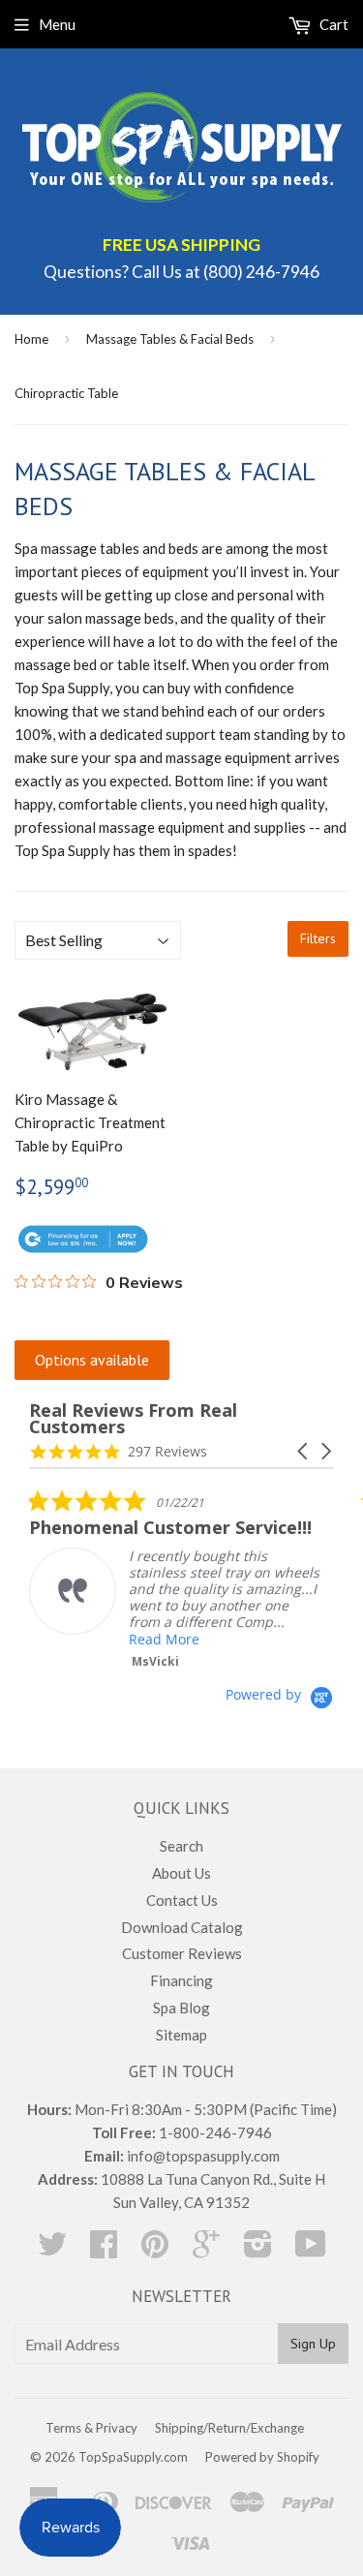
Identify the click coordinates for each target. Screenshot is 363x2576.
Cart (333, 24)
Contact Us (182, 1900)
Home (31, 339)
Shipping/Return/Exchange (229, 2428)
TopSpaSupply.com (133, 2457)
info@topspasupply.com (203, 2156)
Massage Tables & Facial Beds (170, 339)
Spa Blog (181, 2008)
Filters (318, 938)
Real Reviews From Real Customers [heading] (133, 1419)
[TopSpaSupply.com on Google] (206, 2250)
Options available (92, 1360)
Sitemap (181, 2035)
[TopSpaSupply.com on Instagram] (258, 2250)
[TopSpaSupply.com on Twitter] (52, 2250)
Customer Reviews (182, 1953)
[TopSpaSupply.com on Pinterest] (155, 2250)
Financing (181, 1980)
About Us (181, 1873)
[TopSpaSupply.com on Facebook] (104, 2250)
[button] (304, 1451)
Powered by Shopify (262, 2457)
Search (181, 1846)
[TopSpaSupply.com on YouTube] (311, 2250)
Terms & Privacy (91, 2428)
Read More (164, 1639)
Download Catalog (182, 1927)
